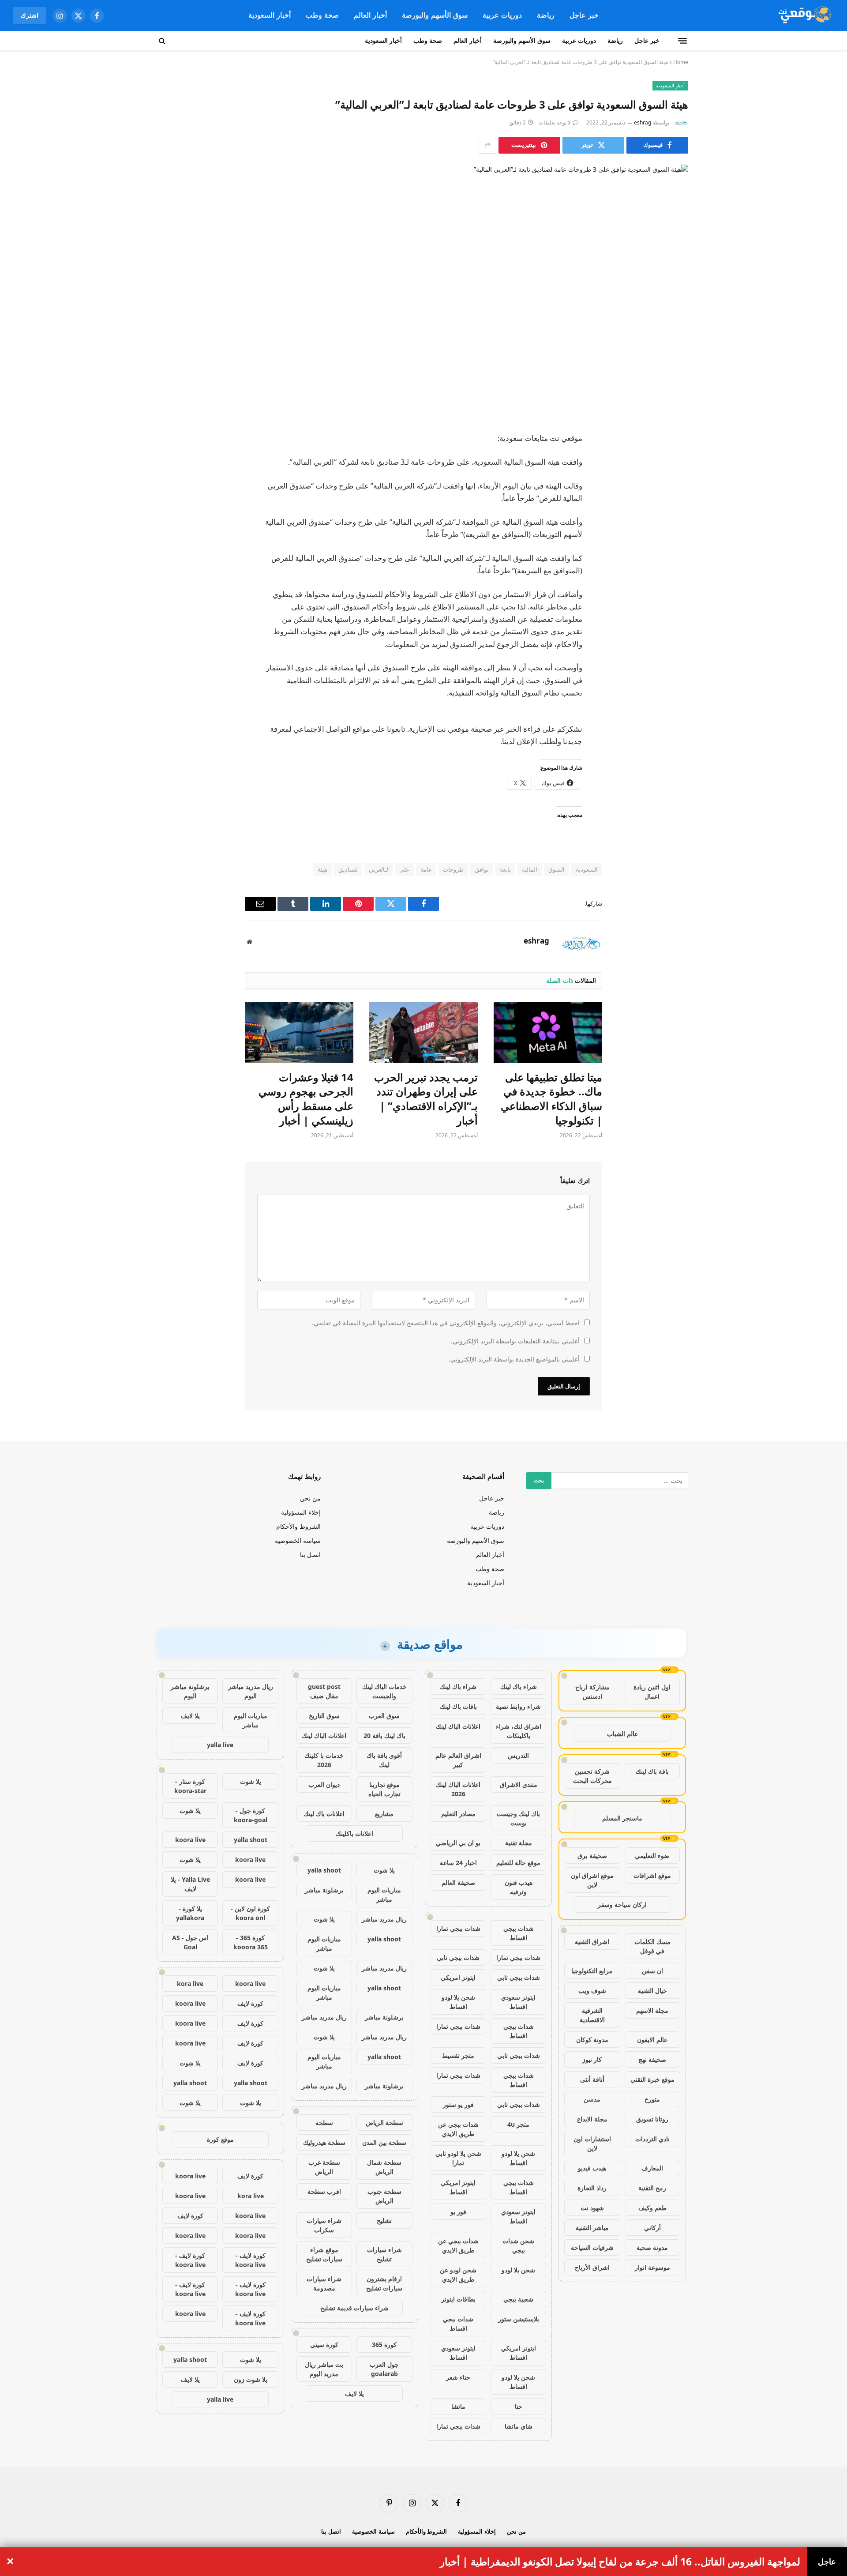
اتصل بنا (310, 1555)
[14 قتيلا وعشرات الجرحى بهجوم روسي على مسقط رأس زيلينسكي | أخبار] (299, 1032)
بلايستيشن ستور (519, 2319)
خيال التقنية (652, 1991)
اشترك (30, 15)
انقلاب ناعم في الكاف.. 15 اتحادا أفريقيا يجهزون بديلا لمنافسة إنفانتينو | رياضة (637, 2562)
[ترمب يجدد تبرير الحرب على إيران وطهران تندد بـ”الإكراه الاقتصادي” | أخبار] (423, 1032)
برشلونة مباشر (324, 1890)
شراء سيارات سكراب (324, 2225)
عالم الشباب (622, 1734)
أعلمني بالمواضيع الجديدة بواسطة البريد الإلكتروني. (514, 1359)
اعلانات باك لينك (324, 1814)
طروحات (453, 869)
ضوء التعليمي (652, 1856)
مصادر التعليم (458, 1814)
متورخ (652, 2099)
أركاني (652, 2228)
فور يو (458, 2212)
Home (681, 62)
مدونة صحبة (652, 2247)
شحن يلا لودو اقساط (458, 2002)
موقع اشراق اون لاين (592, 1880)
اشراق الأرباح (592, 2267)
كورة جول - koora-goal (251, 1815)
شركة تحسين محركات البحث (592, 1776)
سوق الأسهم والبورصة (435, 15)
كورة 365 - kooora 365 (251, 1942)
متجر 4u (518, 2124)
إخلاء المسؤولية (301, 1512)
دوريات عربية (502, 15)
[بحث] (163, 41)
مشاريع (384, 1814)
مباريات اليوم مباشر (384, 1895)
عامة (426, 869)
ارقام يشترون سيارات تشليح (384, 2283)
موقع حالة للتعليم (518, 1863)
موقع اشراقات (652, 1875)
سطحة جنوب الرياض (384, 2196)
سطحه (324, 2123)
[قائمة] (682, 41)
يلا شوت (384, 1870)
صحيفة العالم (458, 1882)
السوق (557, 869)
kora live (190, 1984)
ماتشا (458, 2406)
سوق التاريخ (324, 1716)
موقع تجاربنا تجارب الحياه (384, 1789)
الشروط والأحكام (298, 1526)
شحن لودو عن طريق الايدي (458, 2275)
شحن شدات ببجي (518, 2245)
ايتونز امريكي (458, 1977)
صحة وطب (322, 15)
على (404, 869)
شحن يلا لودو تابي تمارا (458, 2158)
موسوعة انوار (652, 2267)
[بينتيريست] (673, 529)
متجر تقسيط (458, 2055)
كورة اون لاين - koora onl (250, 1913)
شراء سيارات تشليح (384, 2254)
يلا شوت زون (251, 2379)
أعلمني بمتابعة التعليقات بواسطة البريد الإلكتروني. (515, 1341)
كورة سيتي (324, 2345)
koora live (190, 1840)
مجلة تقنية (519, 1843)
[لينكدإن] (673, 506)
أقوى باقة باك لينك (384, 1760)
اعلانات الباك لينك (458, 1726)
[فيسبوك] (673, 461)
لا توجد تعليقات (555, 122)
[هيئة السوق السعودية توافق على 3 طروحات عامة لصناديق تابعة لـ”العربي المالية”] (423, 291)
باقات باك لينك (458, 1706)
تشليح (384, 2221)
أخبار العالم (370, 15)
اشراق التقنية (592, 1942)
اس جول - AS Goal (190, 1942)
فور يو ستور (458, 2104)
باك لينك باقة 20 (384, 1736)
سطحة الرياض (384, 2123)
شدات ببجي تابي (458, 1957)
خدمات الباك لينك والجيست (384, 1691)
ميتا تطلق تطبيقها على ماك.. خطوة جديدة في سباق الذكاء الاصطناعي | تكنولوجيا (551, 1099)
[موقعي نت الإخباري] (804, 15)
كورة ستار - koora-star (190, 1786)
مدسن (592, 2099)
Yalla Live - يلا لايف (190, 1884)
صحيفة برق (592, 1856)
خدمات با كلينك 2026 (324, 1760)
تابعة (505, 869)
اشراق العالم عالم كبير (458, 1760)
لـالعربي (379, 869)
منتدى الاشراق (519, 1784)
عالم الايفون (652, 2040)
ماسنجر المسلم (622, 1818)
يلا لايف (354, 2394)
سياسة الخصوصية (298, 1540)
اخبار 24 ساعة (458, 1863)
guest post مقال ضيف (324, 1691)
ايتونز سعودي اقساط (518, 2002)
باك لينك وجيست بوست (518, 1818)
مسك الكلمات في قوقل (652, 1946)
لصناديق (348, 869)
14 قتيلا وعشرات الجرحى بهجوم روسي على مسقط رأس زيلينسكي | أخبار (306, 1099)
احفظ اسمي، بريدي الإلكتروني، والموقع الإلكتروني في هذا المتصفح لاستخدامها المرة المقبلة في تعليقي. (446, 1323)
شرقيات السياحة (592, 2247)
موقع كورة (220, 2139)
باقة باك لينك (652, 1771)
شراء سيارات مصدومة (324, 2283)
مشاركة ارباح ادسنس (592, 1692)
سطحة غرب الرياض (324, 2167)
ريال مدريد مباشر (384, 1919)
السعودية (587, 869)
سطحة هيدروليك (324, 2142)
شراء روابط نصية (518, 1706)
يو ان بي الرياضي (458, 1843)
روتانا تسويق (652, 2119)
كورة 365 (384, 2345)
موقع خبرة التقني (652, 2079)
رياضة (546, 15)
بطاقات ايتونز (458, 2299)
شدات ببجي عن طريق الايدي (458, 2129)
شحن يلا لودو (518, 2270)
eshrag (643, 122)
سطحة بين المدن (384, 2142)
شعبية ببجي (518, 2299)
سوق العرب (384, 1716)
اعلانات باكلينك (354, 1833)
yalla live (220, 1745)
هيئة (322, 869)
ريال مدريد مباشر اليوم (251, 1691)
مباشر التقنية (592, 2228)
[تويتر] (673, 484)
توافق (482, 869)
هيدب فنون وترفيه (519, 1887)
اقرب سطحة (324, 2191)
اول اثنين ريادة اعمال (652, 1692)
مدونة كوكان (592, 2040)
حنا (519, 2406)
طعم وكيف (652, 2208)
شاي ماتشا (519, 2426)
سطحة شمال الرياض (384, 2167)
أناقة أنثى (592, 2079)
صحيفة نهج (652, 2059)
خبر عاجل (584, 15)
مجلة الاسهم (652, 2010)
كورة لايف (250, 2003)
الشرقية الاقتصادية (592, 2015)
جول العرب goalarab (384, 2369)
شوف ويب (592, 1991)
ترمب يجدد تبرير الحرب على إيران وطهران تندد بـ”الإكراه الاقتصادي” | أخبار (426, 1099)
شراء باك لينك (519, 1687)
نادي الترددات (652, 2139)
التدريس (518, 1755)
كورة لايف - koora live (250, 2260)
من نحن (310, 1498)
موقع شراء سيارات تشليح (324, 2254)
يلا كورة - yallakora (190, 1913)
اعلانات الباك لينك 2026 (458, 1789)
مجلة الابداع (592, 2119)
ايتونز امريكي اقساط (458, 2187)
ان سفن (652, 1971)
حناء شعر (458, 2377)
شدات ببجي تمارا (458, 1928)
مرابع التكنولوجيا (592, 1971)
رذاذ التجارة (592, 2188)
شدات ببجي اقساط (519, 1933)
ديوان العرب (324, 1784)
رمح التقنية (652, 2188)
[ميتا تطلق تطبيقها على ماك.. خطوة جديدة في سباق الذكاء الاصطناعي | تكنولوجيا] (548, 1032)
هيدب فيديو (592, 2168)
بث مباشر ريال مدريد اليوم (324, 2369)
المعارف (652, 2168)
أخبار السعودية (270, 15)
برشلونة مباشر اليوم (190, 1691)
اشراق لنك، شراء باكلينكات (519, 1731)
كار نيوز (592, 2059)
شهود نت (592, 2208)
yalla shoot (324, 1870)
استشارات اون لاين (592, 2144)
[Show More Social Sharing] (487, 145)
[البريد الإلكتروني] (673, 551)
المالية (530, 869)
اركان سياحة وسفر (622, 1905)
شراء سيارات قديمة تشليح (354, 2308)
